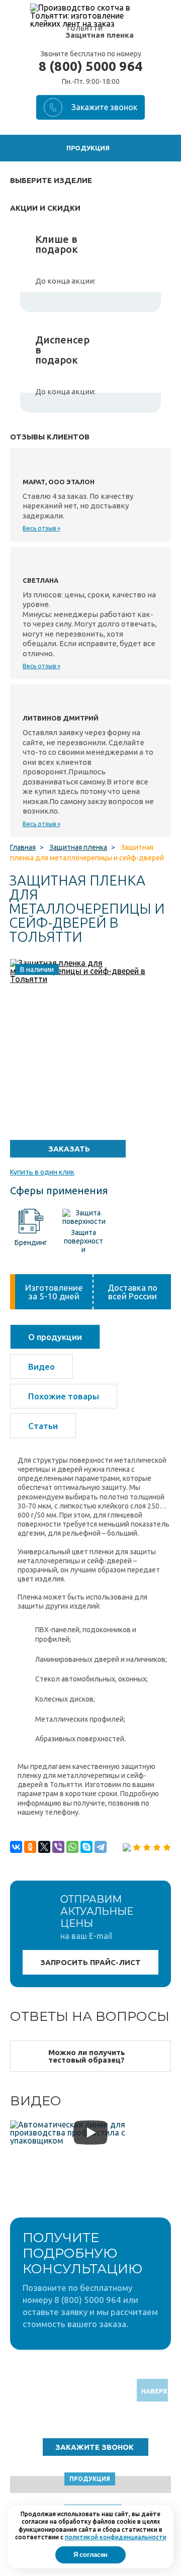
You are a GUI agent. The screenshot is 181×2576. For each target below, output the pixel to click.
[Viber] (58, 1847)
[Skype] (86, 1847)
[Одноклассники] (30, 1847)
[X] (44, 1847)
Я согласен (91, 2555)
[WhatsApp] (72, 1847)
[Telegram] (101, 1847)
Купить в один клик (42, 1172)
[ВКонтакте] (16, 1847)
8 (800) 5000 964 (90, 66)
